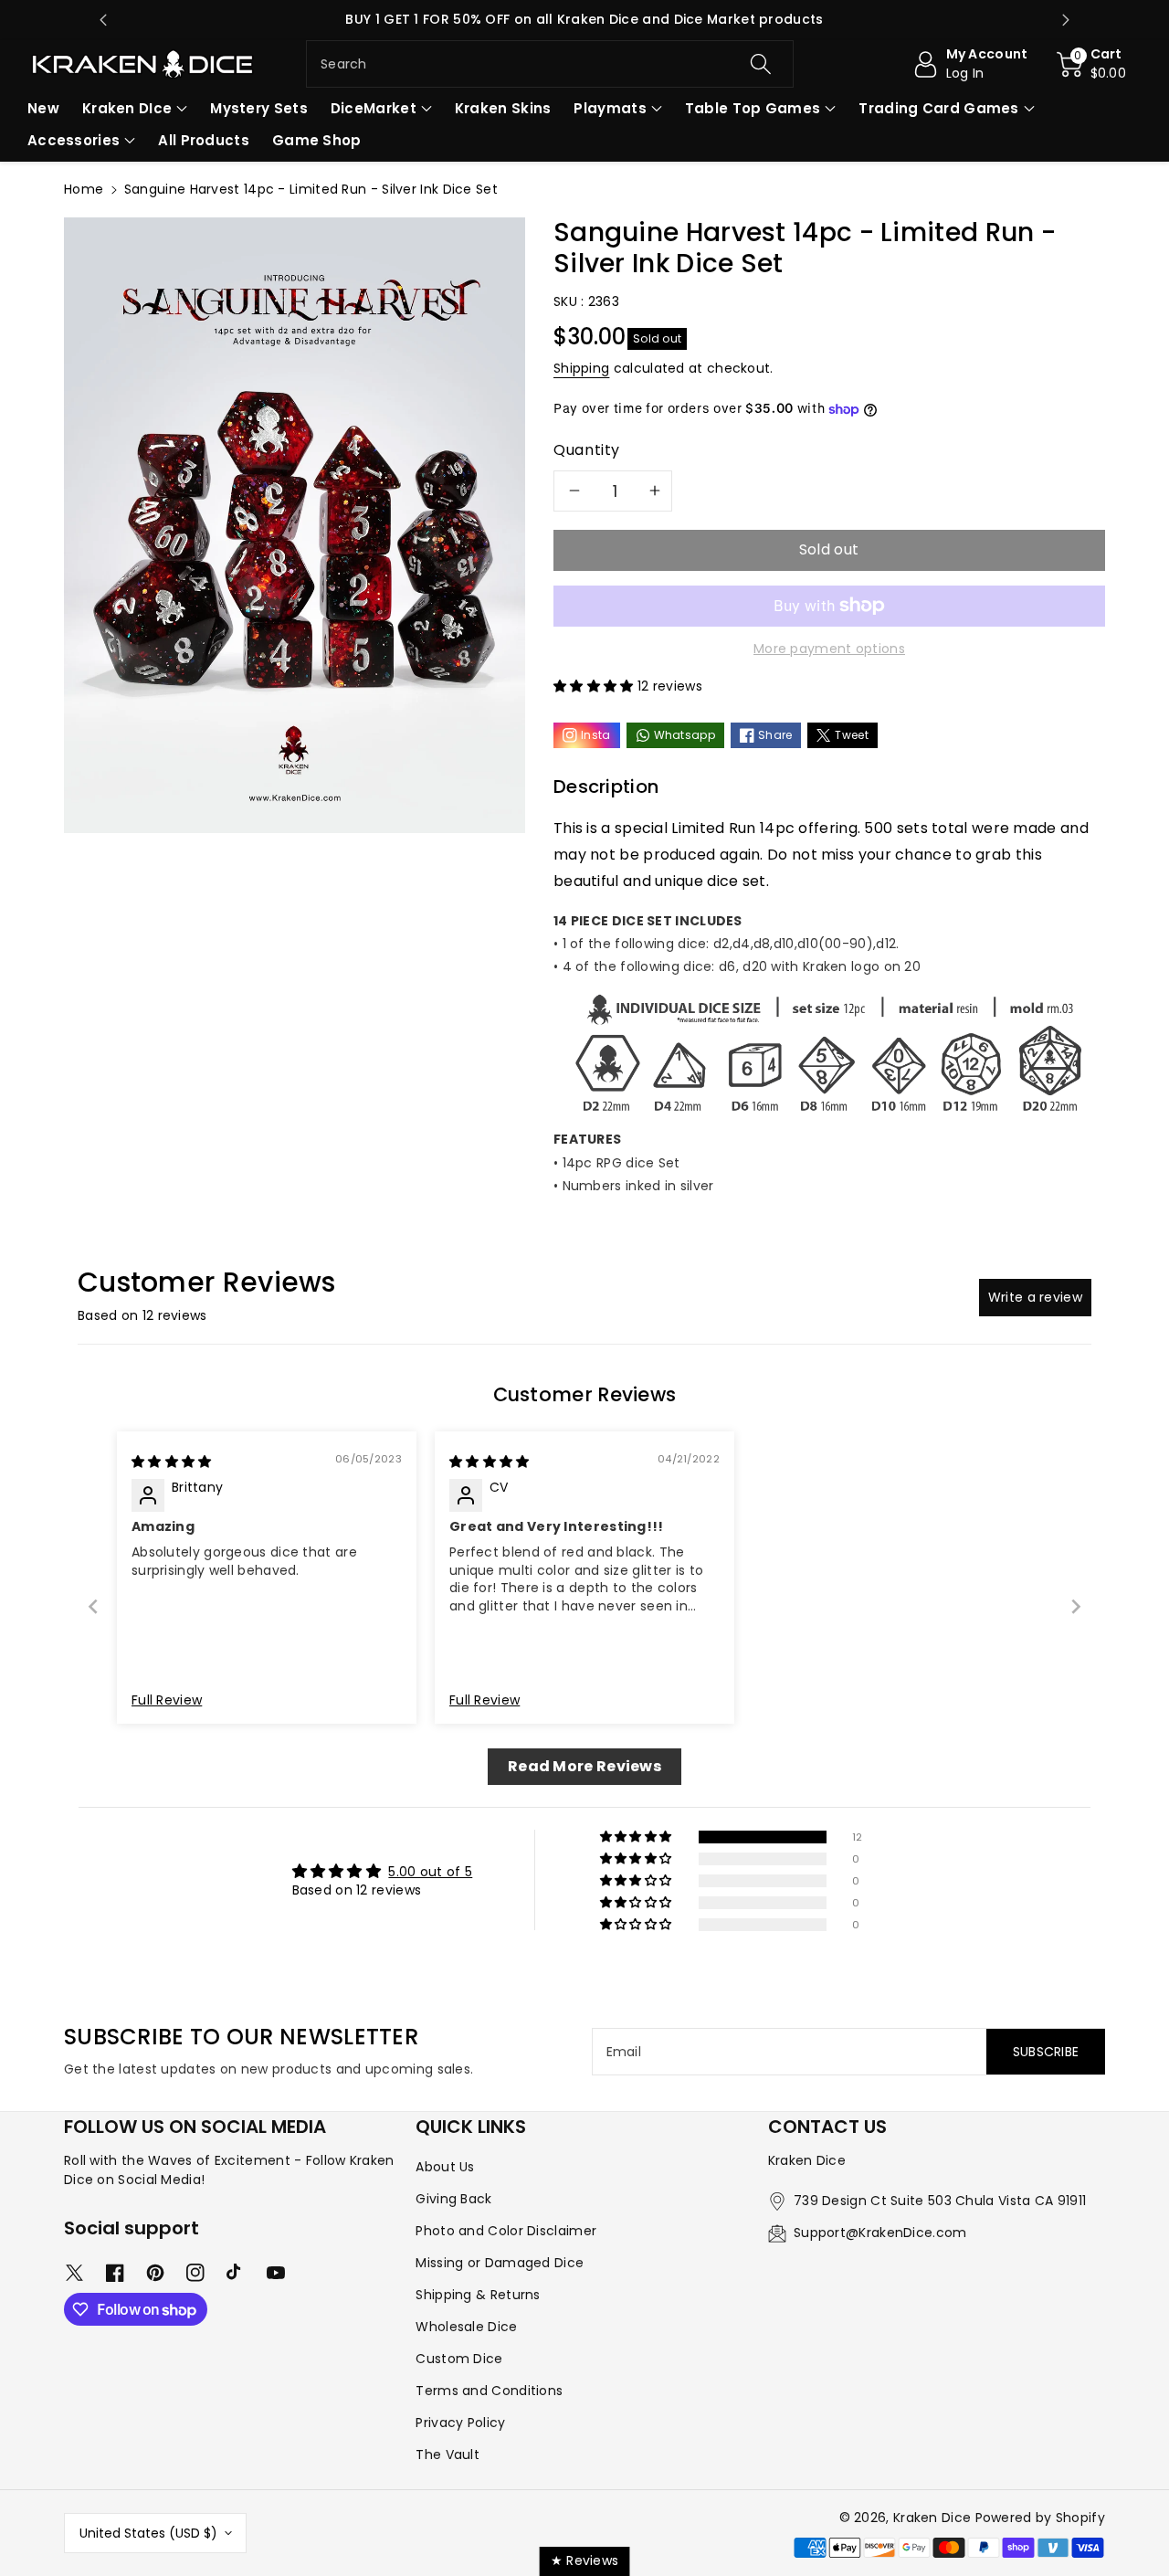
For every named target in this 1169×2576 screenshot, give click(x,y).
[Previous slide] (103, 20)
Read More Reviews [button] (584, 1766)
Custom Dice (459, 2359)
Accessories (74, 140)
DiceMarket (374, 108)
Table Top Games (753, 108)
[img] (172, 1462)
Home (84, 189)
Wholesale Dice (466, 2327)
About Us (445, 2167)
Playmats (610, 108)
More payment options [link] (829, 649)
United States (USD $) (148, 2533)
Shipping (581, 368)
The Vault (448, 2455)
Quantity (587, 450)
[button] (1092, 64)
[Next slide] (1066, 20)
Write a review (1035, 1297)
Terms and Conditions (489, 2391)
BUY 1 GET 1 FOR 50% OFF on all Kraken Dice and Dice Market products (584, 19)
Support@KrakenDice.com (880, 2233)
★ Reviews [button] (585, 2560)
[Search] (760, 64)
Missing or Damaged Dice (500, 2263)
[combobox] (550, 64)
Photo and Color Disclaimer (506, 2231)
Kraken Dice (932, 2518)
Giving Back (453, 2199)
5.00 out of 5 (430, 1872)
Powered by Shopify (1040, 2518)
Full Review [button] (167, 1700)
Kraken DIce (127, 108)
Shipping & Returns (478, 2295)
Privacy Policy (460, 2423)
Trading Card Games (938, 108)
